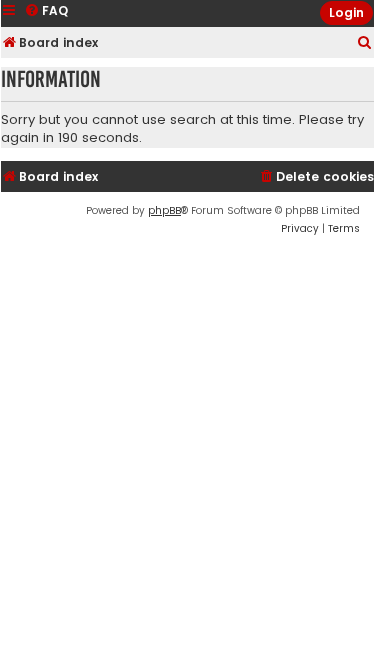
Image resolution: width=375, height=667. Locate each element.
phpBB (164, 210)
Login (346, 12)
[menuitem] (365, 43)
